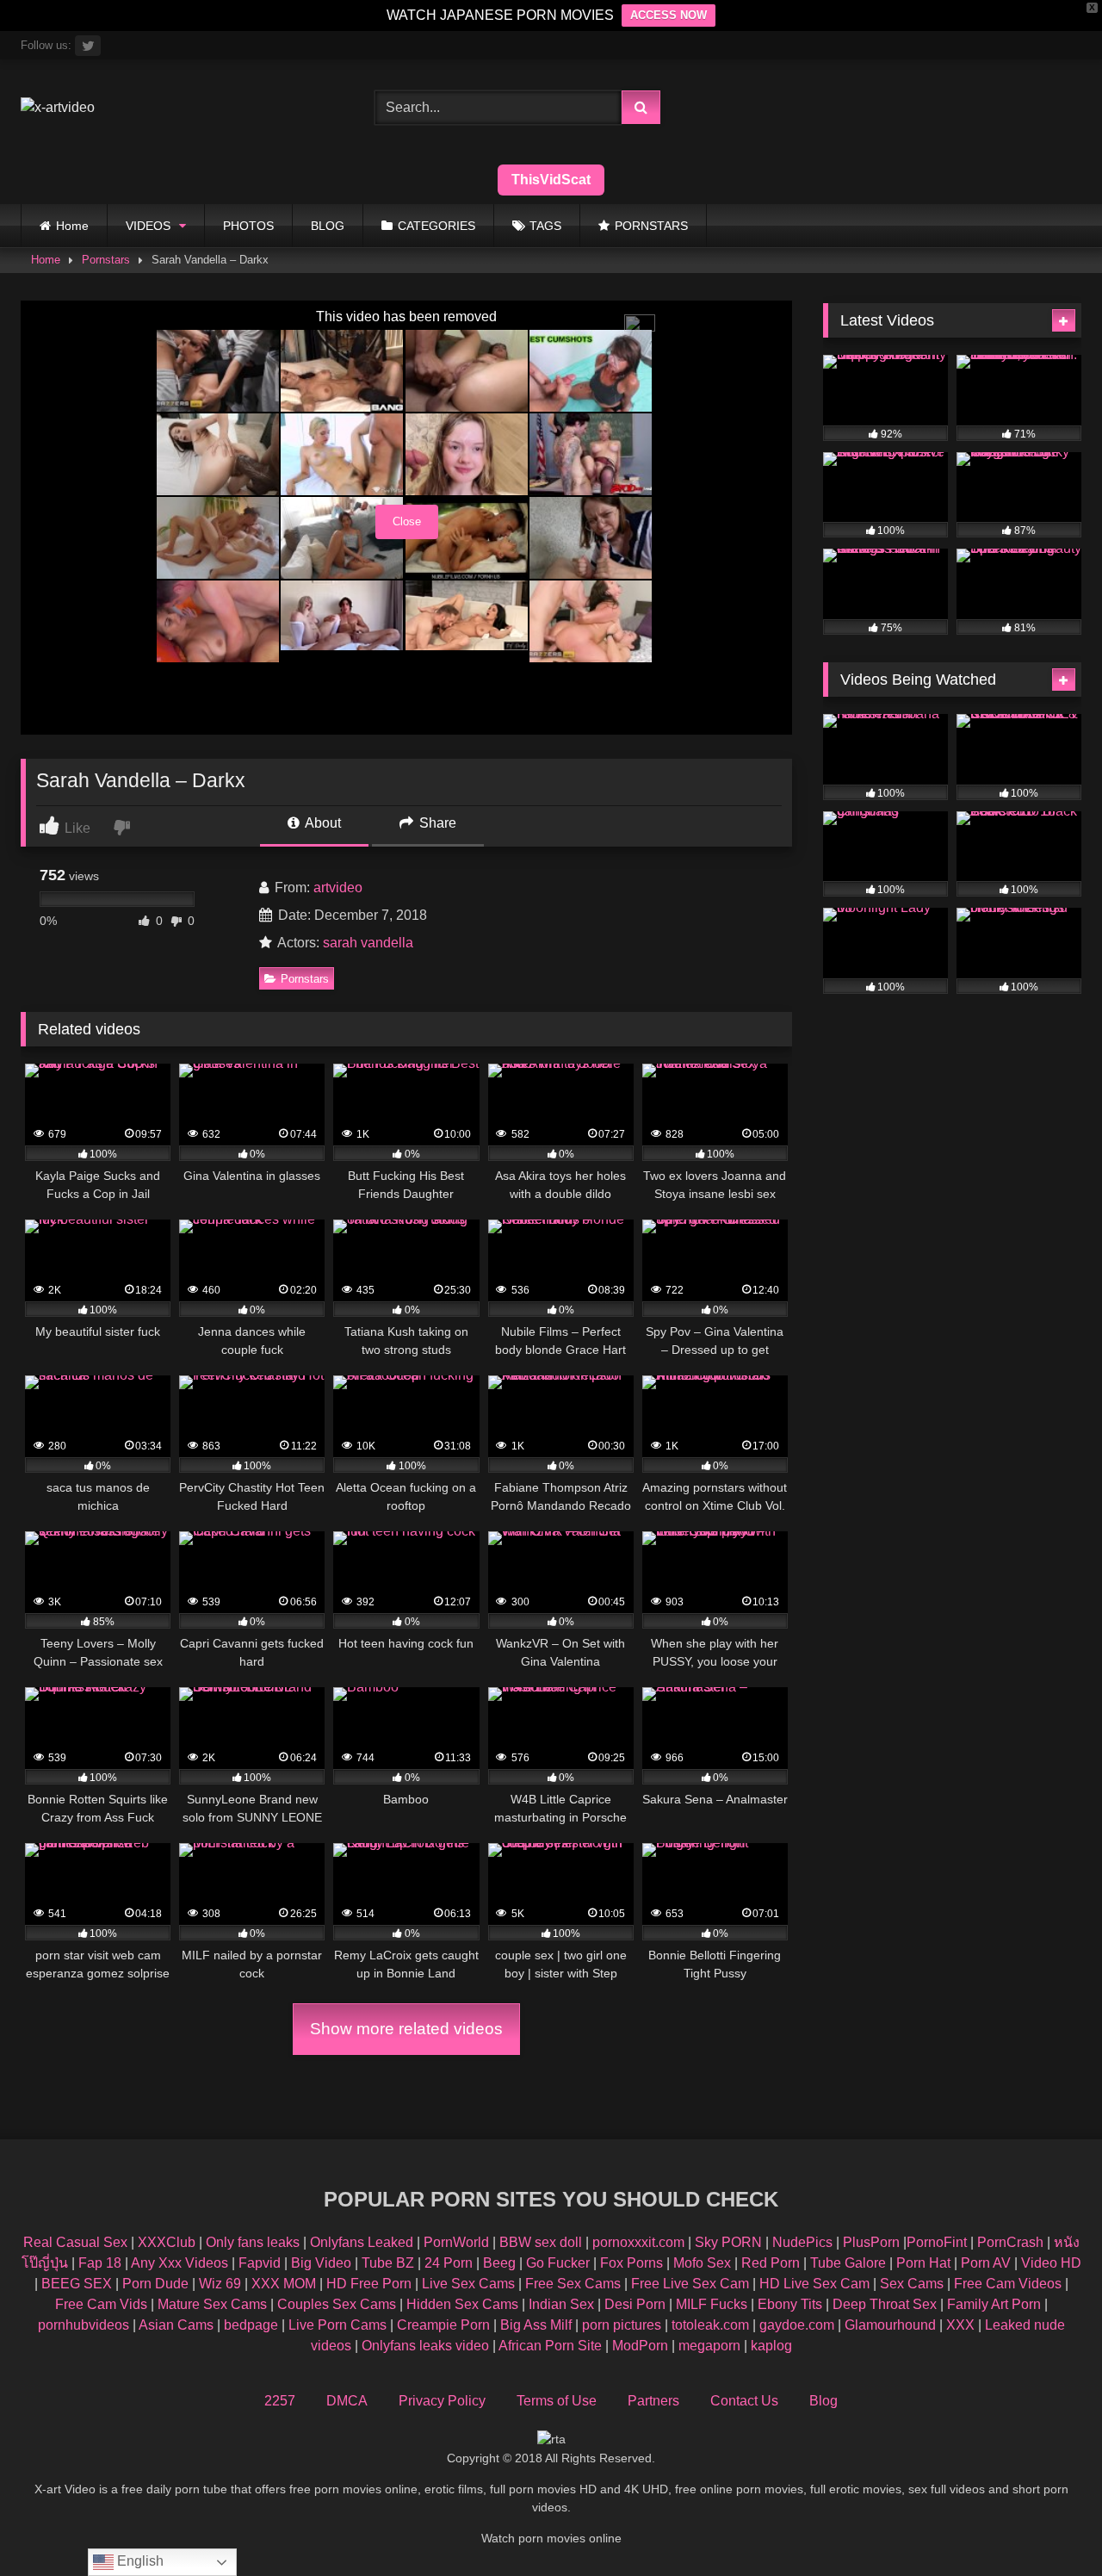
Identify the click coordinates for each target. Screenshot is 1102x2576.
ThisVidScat (551, 180)
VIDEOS (148, 226)
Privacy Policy (442, 2401)
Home (72, 226)
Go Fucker (558, 2263)
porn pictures (622, 2325)
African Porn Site (550, 2346)
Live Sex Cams (468, 2284)
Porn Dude (155, 2284)
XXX (960, 2325)
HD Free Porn (369, 2284)
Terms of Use (557, 2401)
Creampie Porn (443, 2325)
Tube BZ (388, 2263)
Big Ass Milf (536, 2325)
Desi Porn (635, 2304)
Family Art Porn (994, 2304)
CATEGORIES (436, 226)
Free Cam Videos (1008, 2284)
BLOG (328, 226)
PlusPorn (871, 2242)
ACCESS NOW (669, 15)
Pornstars (106, 260)
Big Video (321, 2263)
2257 (280, 2401)
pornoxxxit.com (638, 2242)
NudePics (802, 2242)
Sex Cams (912, 2284)
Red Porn (771, 2263)
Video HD (1051, 2263)
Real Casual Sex (75, 2242)
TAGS (545, 226)
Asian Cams (176, 2325)
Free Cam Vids (101, 2304)
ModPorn (640, 2346)
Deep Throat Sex (885, 2304)
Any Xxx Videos (180, 2263)
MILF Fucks (712, 2304)
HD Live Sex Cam (814, 2284)
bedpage (253, 2325)
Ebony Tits (790, 2304)
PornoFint (937, 2242)
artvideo (338, 888)
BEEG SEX (77, 2284)
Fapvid (260, 2263)
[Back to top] (1049, 2525)
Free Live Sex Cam (690, 2284)
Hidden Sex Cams (462, 2304)
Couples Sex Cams (337, 2304)
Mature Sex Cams (212, 2304)
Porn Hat (923, 2263)
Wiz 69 (220, 2284)
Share (436, 823)
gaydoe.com (797, 2325)
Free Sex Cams (573, 2284)
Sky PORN (728, 2242)
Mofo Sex (702, 2263)
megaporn (709, 2346)
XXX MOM (284, 2284)
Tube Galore (848, 2263)
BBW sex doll (541, 2242)
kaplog (771, 2346)
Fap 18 (100, 2263)
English (139, 2561)
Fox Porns (631, 2263)
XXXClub (167, 2242)
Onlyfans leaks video (425, 2346)
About (322, 823)
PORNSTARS (651, 226)
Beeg (499, 2263)
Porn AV (986, 2263)
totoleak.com (710, 2325)
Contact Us (744, 2401)
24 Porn (449, 2263)
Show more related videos (406, 2029)
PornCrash (1010, 2242)
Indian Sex (561, 2304)
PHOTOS (248, 226)
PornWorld (456, 2242)
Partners (653, 2401)
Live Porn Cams (337, 2325)
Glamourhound (890, 2325)
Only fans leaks (253, 2242)
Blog (823, 2401)
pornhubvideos (85, 2325)
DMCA (347, 2401)
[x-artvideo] (58, 108)
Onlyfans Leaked (362, 2242)
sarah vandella (368, 943)
